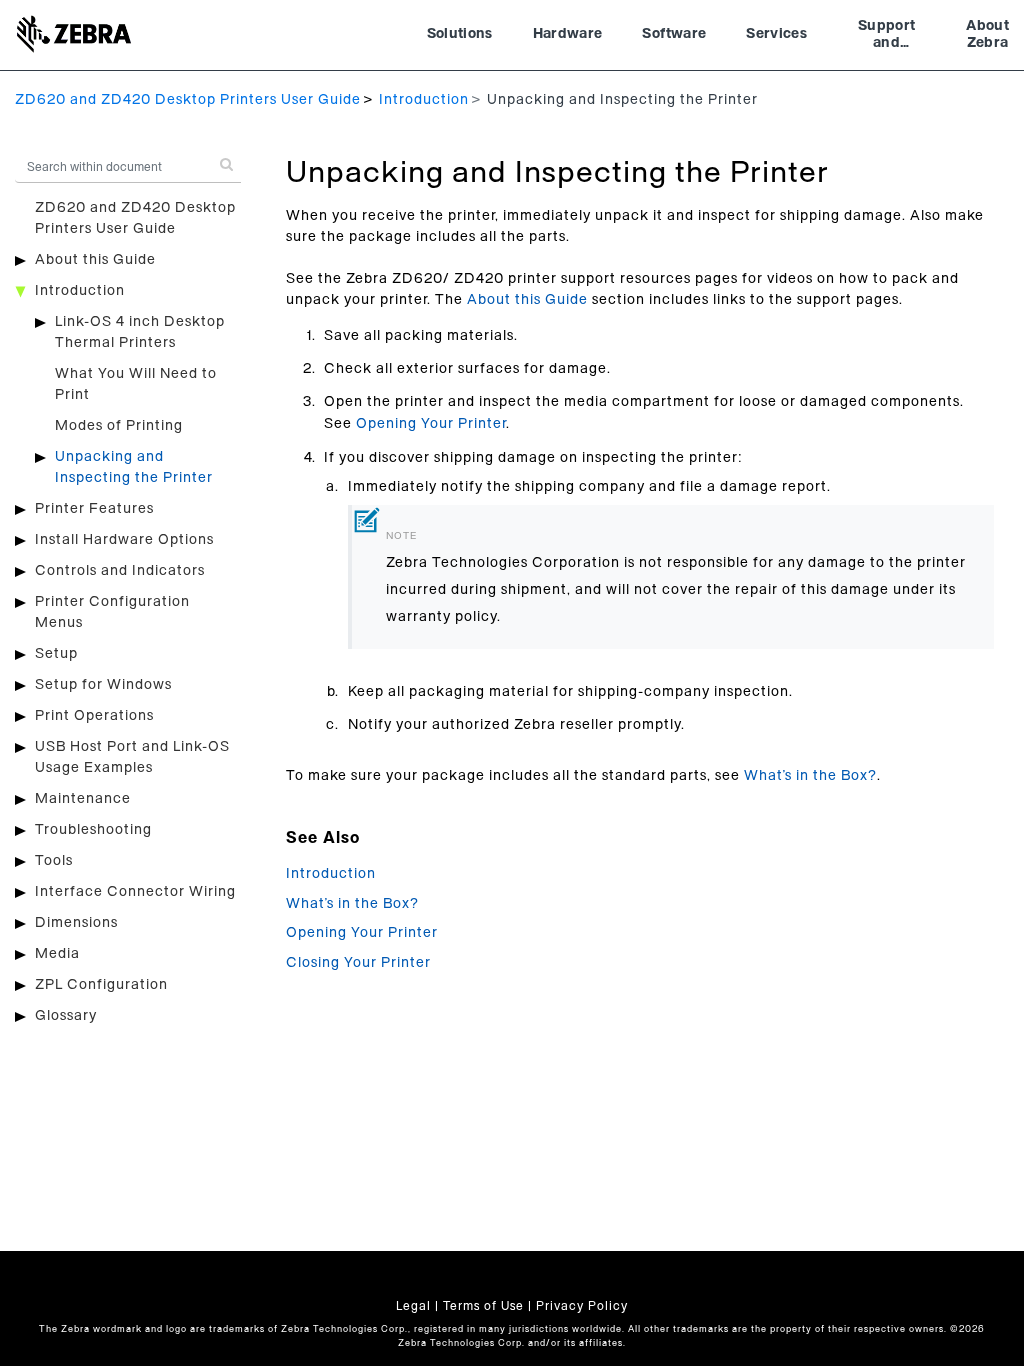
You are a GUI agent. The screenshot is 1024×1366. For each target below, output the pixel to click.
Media (57, 954)
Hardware (568, 34)
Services (776, 34)
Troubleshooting (93, 830)
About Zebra (987, 35)
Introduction (424, 100)
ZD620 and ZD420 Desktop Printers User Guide (188, 100)
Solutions (460, 34)
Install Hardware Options (124, 540)
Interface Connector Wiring (135, 892)
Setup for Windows (103, 685)
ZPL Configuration (101, 985)
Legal (413, 1306)
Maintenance (83, 799)
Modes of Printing (119, 426)
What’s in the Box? (810, 776)
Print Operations (94, 716)
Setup (56, 654)
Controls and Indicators (120, 571)
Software (674, 34)
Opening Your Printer (431, 424)
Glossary (66, 1016)
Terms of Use (483, 1306)
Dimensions (76, 923)
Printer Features (94, 509)
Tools (54, 861)
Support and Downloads (886, 37)
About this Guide (95, 260)
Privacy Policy (582, 1306)
